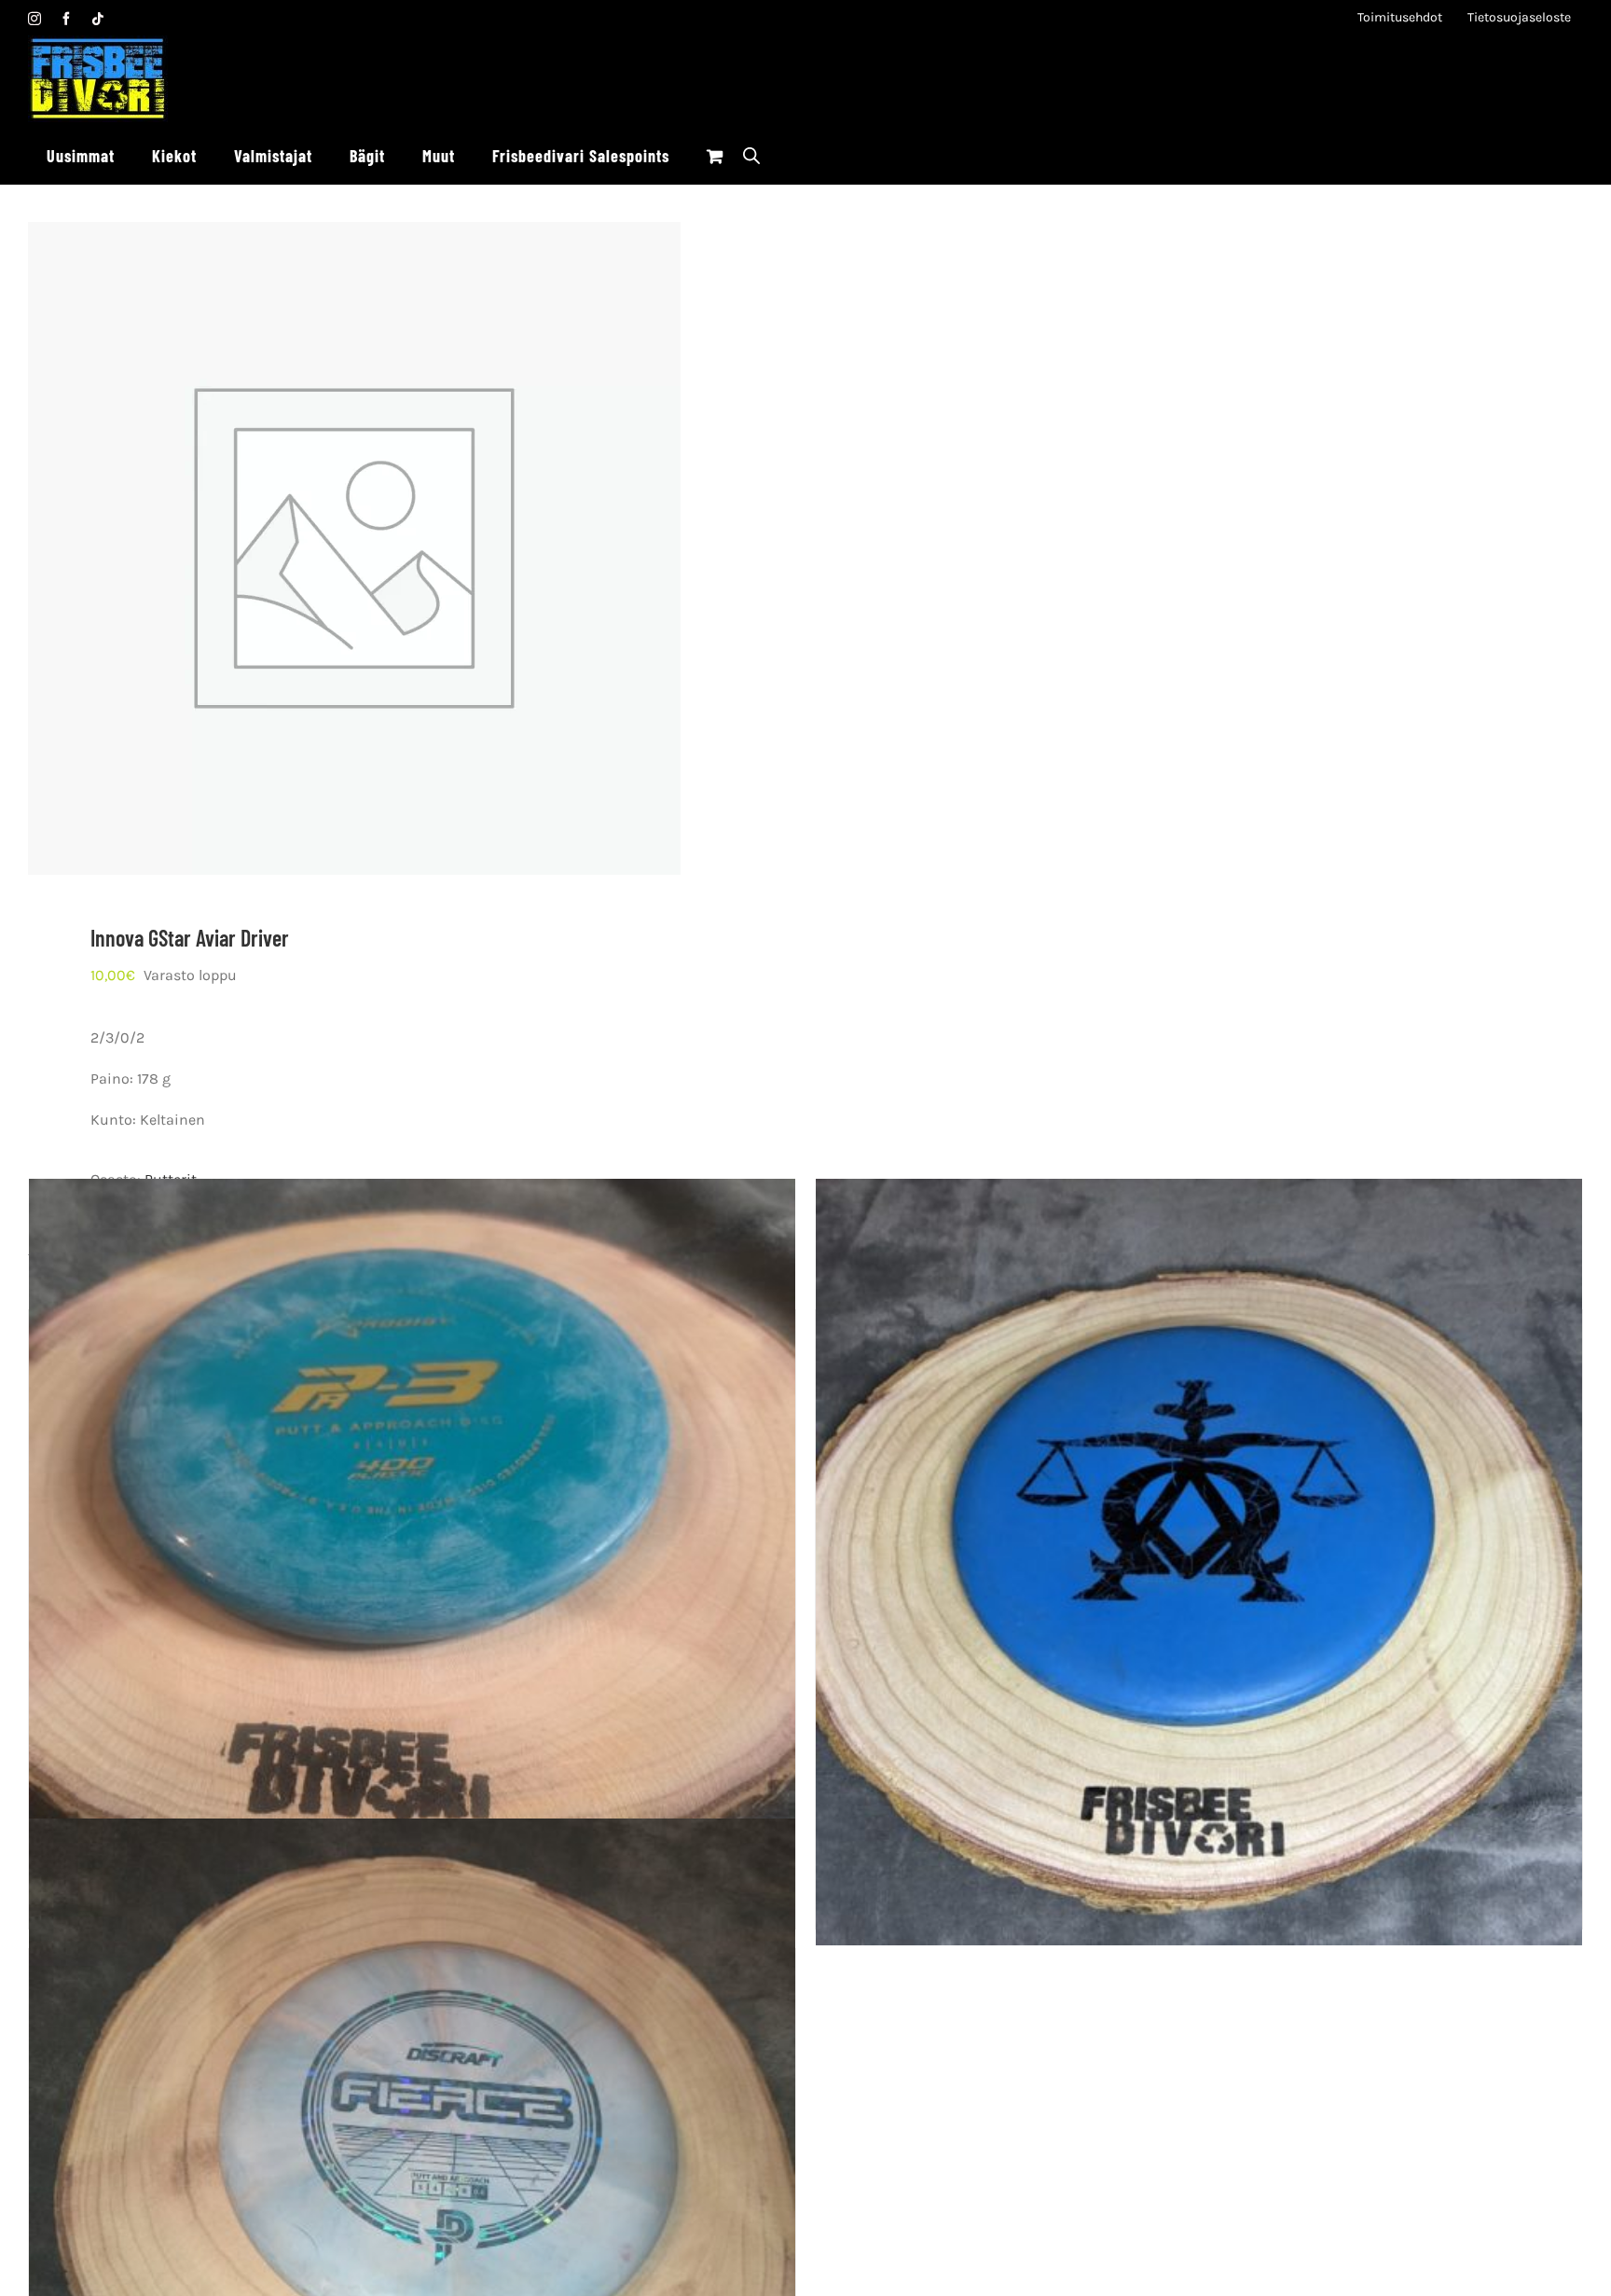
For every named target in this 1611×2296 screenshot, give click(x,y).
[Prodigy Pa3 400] (412, 1563)
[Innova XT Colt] (1199, 1563)
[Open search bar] (751, 155)
